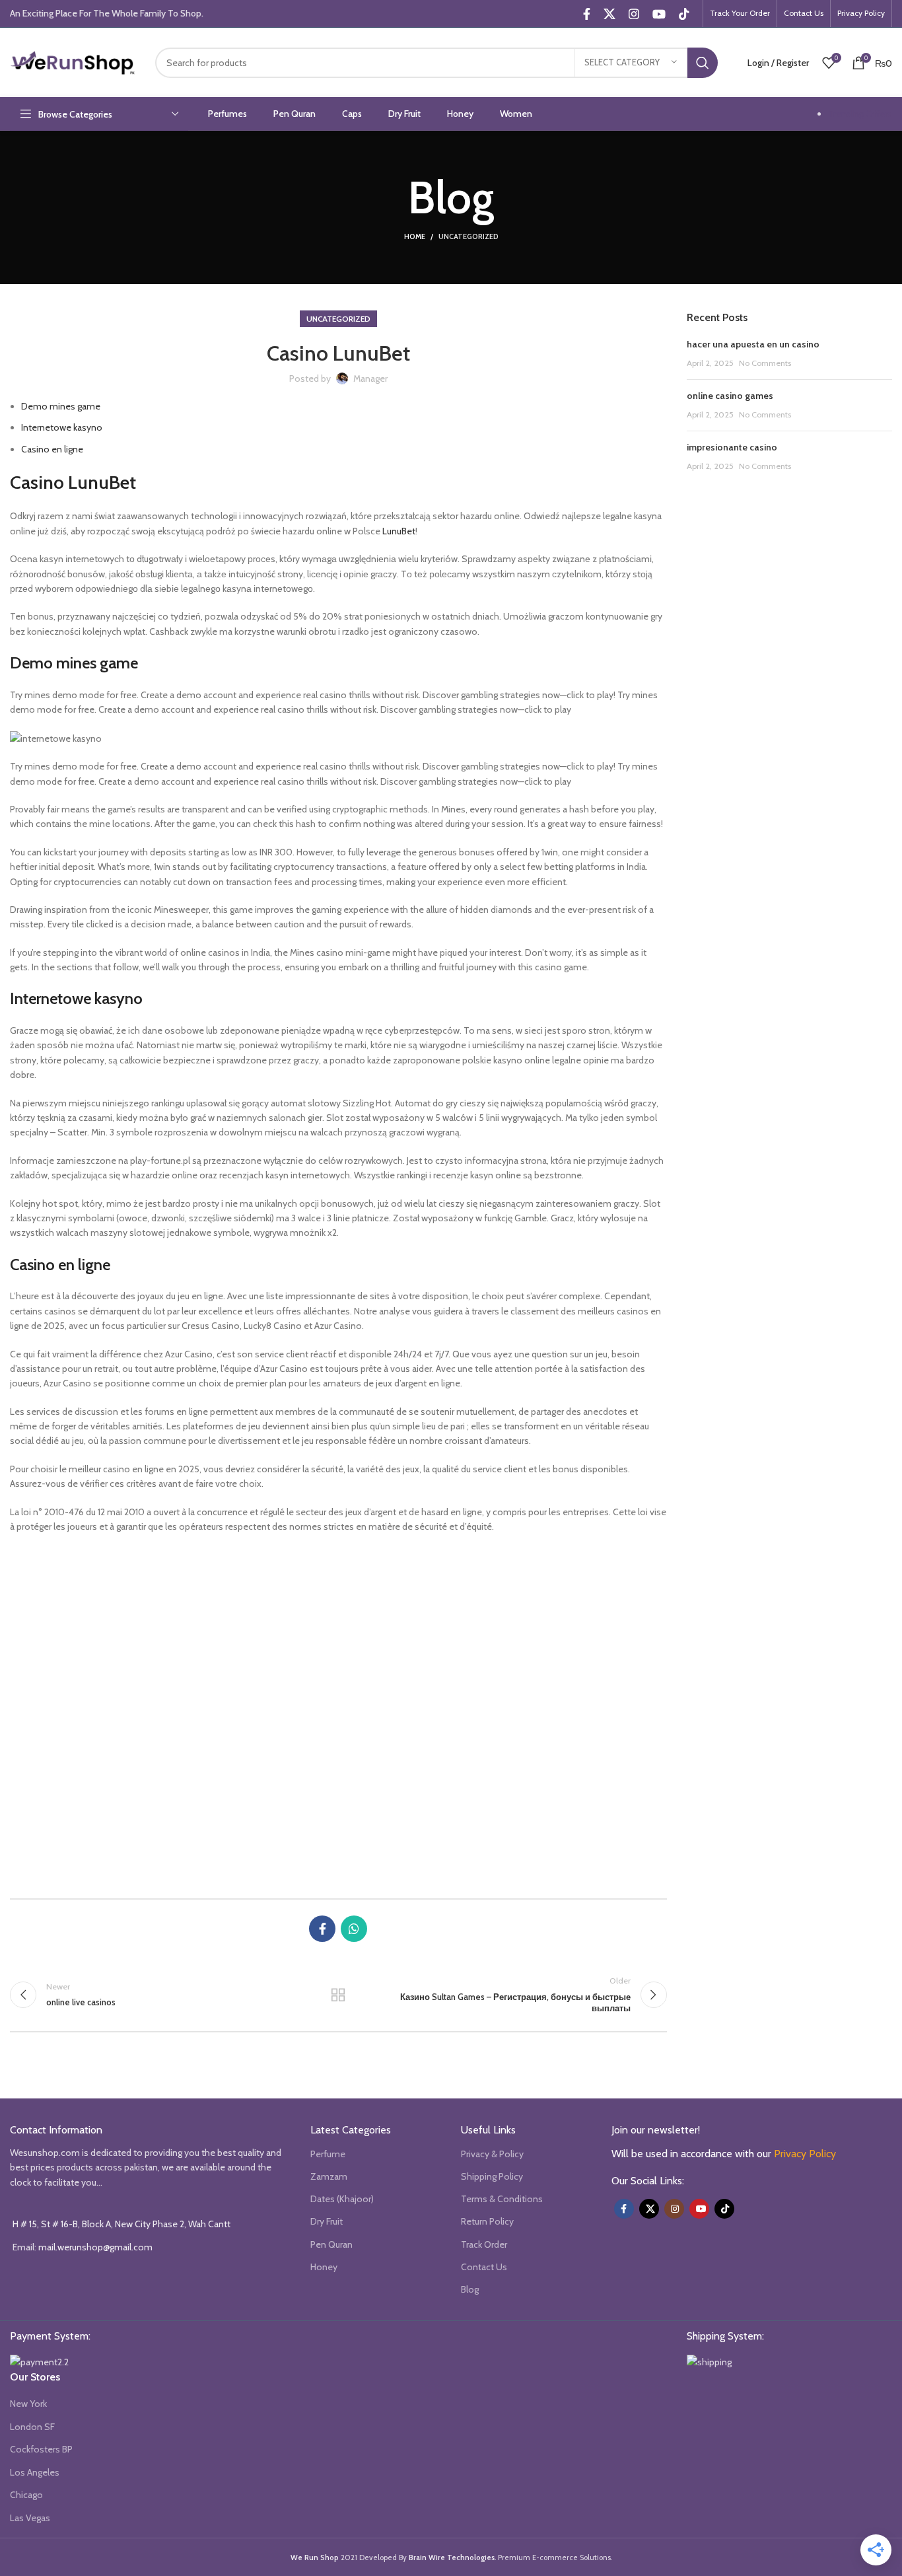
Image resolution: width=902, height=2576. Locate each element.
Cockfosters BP (41, 2449)
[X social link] (609, 14)
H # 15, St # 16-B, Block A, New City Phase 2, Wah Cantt (121, 2224)
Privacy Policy (805, 2154)
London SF (32, 2427)
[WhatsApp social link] (354, 1929)
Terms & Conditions (502, 2199)
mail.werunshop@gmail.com (95, 2247)
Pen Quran (331, 2244)
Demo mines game (61, 406)
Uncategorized (468, 236)
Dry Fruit (327, 2221)
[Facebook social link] (587, 14)
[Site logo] (73, 61)
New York (28, 2404)
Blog (470, 2289)
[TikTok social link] (684, 14)
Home (415, 236)
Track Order (484, 2244)
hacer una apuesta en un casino (753, 344)
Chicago (26, 2495)
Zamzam (329, 2176)
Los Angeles (35, 2472)
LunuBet (399, 531)
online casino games (730, 396)
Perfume (328, 2154)
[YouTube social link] (659, 14)
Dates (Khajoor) (342, 2199)
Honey (324, 2267)
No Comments (765, 363)
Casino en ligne (52, 449)
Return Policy (487, 2221)
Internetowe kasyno (62, 427)
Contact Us (484, 2267)
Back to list (338, 1995)
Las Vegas (30, 2518)
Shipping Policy (492, 2176)
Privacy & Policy (492, 2154)
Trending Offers (860, 114)
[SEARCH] (703, 63)
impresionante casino (732, 447)
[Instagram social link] (634, 14)
